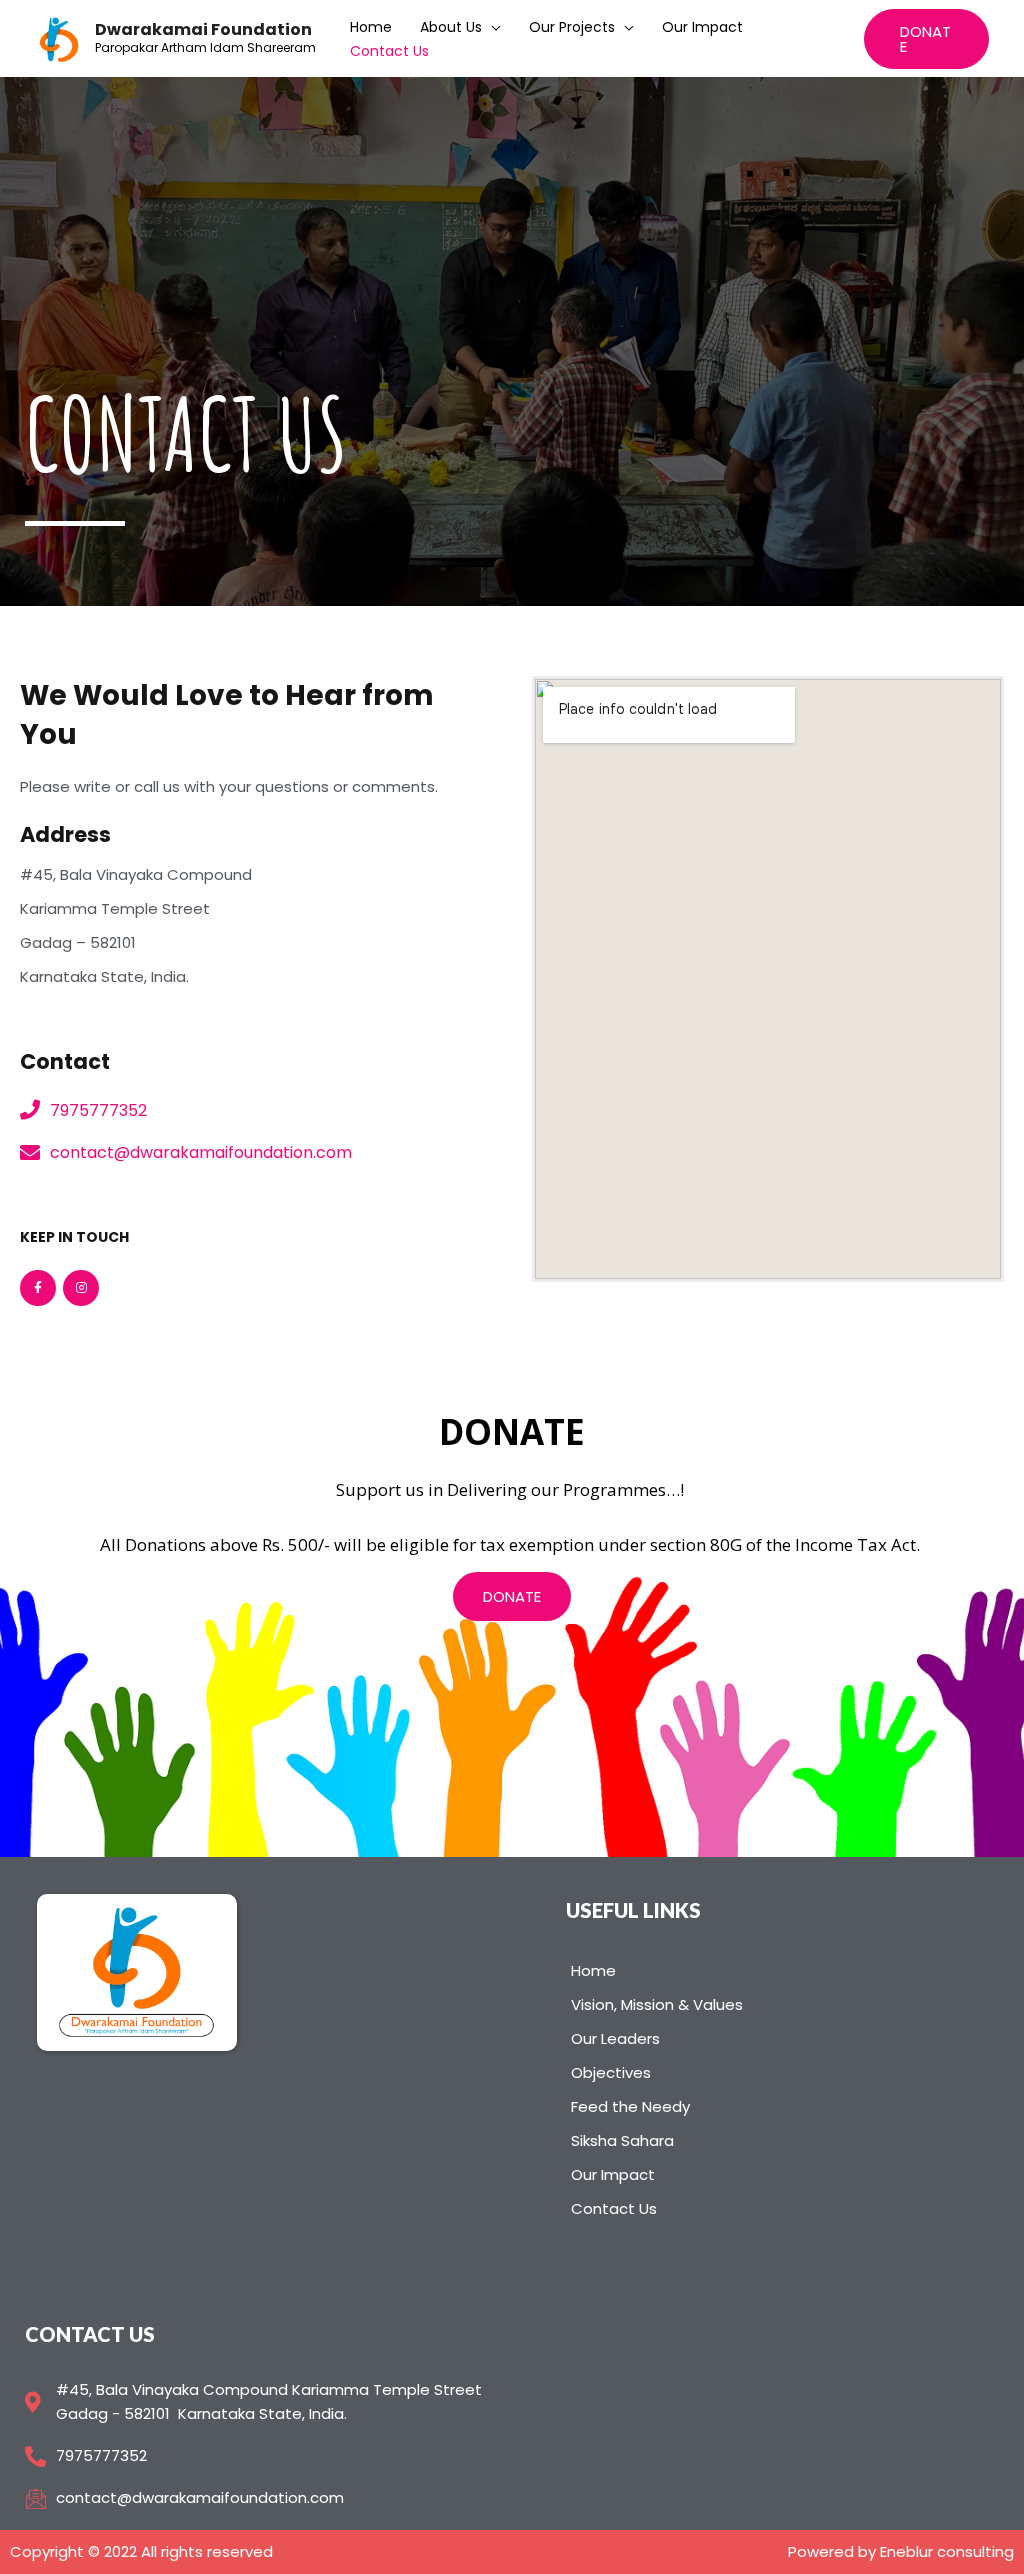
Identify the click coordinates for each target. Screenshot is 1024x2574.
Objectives (611, 2072)
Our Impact (702, 27)
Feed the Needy (630, 2106)
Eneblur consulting (947, 2551)
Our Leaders (615, 2038)
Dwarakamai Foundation (203, 29)
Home (371, 27)
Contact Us (389, 51)
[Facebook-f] (38, 1288)
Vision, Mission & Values (657, 2004)
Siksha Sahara (622, 2140)
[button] (512, 1596)
